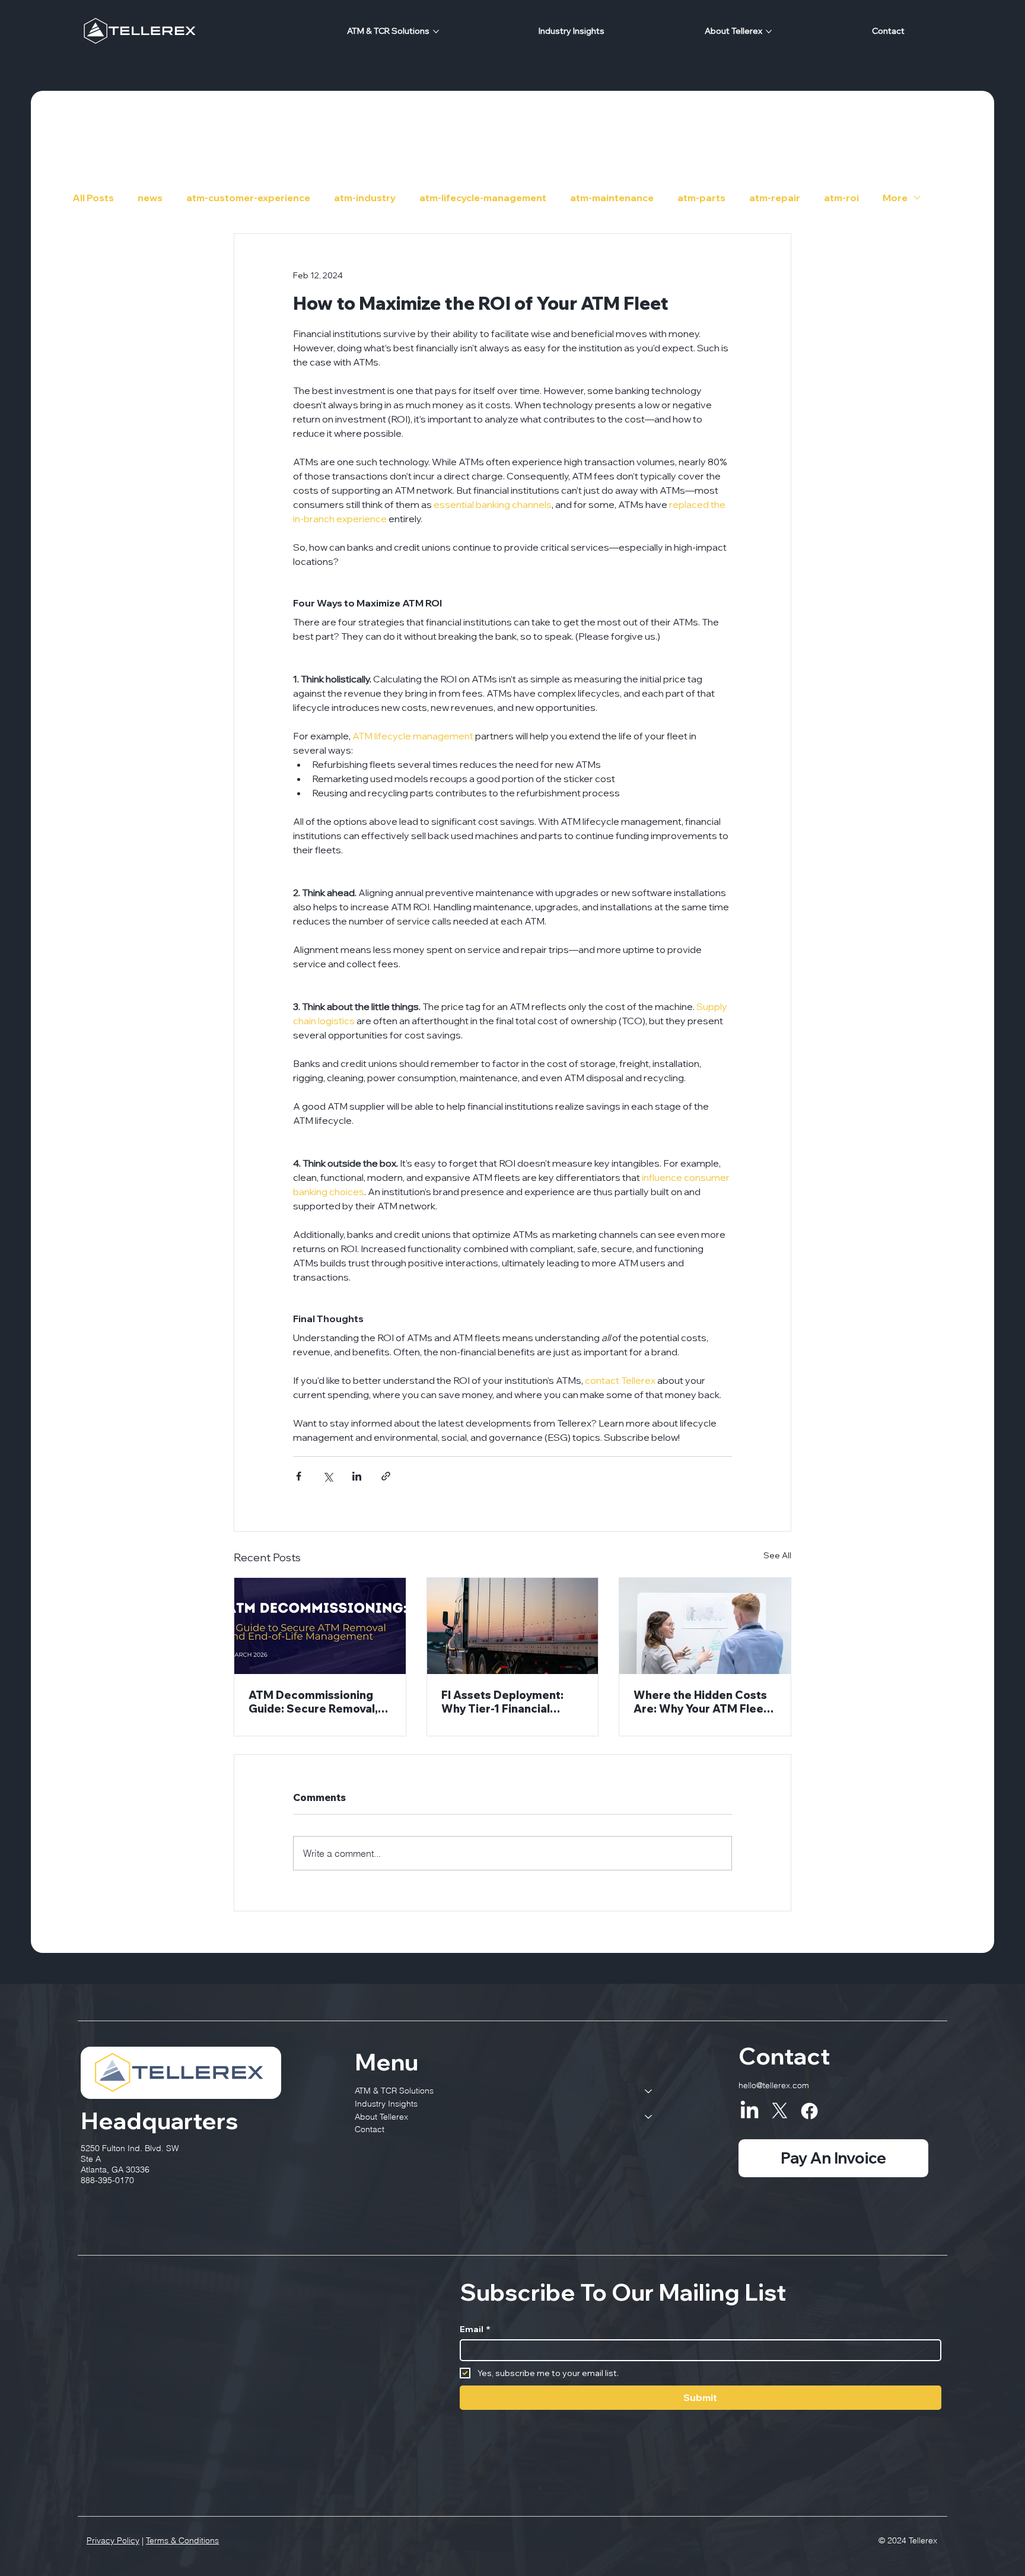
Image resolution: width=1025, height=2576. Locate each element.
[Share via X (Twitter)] (328, 1476)
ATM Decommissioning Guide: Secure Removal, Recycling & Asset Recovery (313, 1702)
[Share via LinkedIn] (357, 1476)
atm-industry (365, 198)
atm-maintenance (612, 198)
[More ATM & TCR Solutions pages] (436, 31)
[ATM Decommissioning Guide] (320, 1626)
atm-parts (701, 198)
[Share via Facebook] (299, 1476)
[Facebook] (809, 2111)
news (150, 198)
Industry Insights (386, 2104)
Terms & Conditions (182, 2540)
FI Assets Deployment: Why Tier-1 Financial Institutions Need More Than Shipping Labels (504, 1702)
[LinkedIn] (749, 2111)
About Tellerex (381, 2117)
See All (777, 1555)
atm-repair (775, 198)
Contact (370, 2129)
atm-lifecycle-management (483, 198)
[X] (780, 2111)
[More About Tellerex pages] (769, 31)
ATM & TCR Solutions (394, 2091)
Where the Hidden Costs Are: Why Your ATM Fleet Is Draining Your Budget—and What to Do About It (702, 1702)
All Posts (93, 198)
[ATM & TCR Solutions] (649, 2091)
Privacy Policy (113, 2540)
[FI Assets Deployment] (513, 1626)
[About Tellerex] (649, 2117)
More (895, 198)
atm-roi (841, 198)
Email (475, 2329)
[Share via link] (386, 1476)
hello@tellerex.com (774, 2085)
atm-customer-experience (248, 198)
